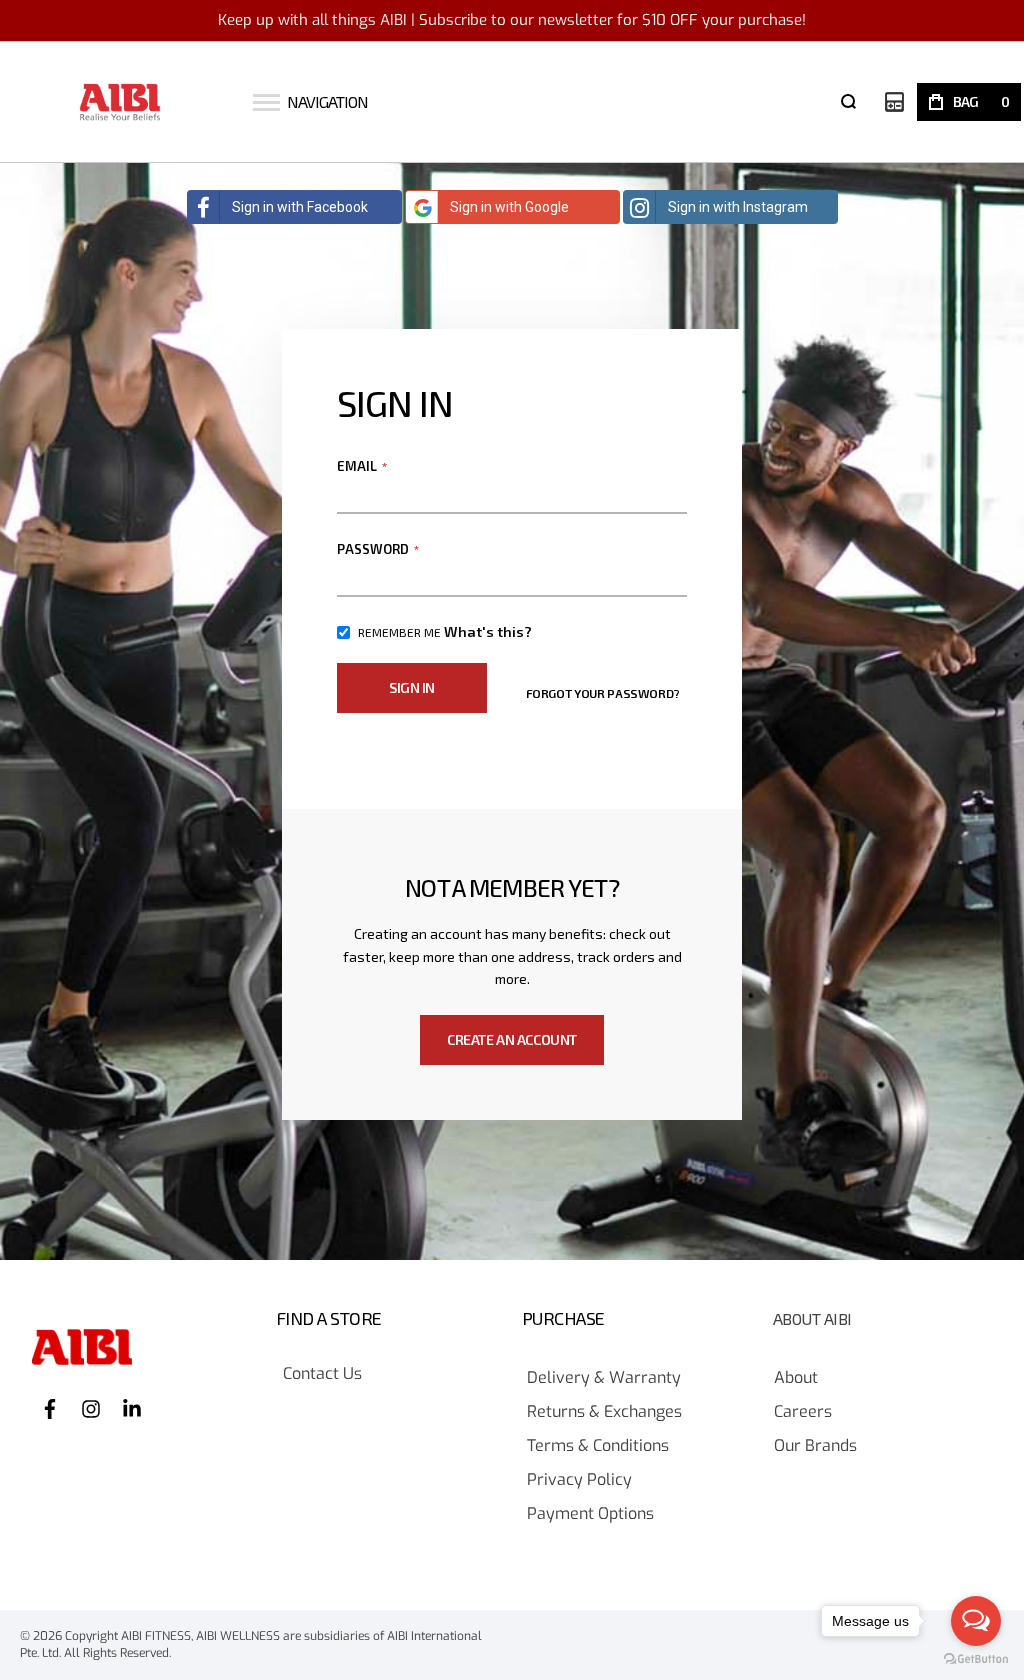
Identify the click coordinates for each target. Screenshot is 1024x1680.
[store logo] (120, 102)
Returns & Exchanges (604, 1412)
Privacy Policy (579, 1480)
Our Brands (815, 1446)
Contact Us (322, 1374)
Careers (803, 1412)
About (796, 1378)
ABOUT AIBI (812, 1319)
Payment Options (590, 1514)
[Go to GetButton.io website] (976, 1659)
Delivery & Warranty (604, 1378)
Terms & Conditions (598, 1446)
